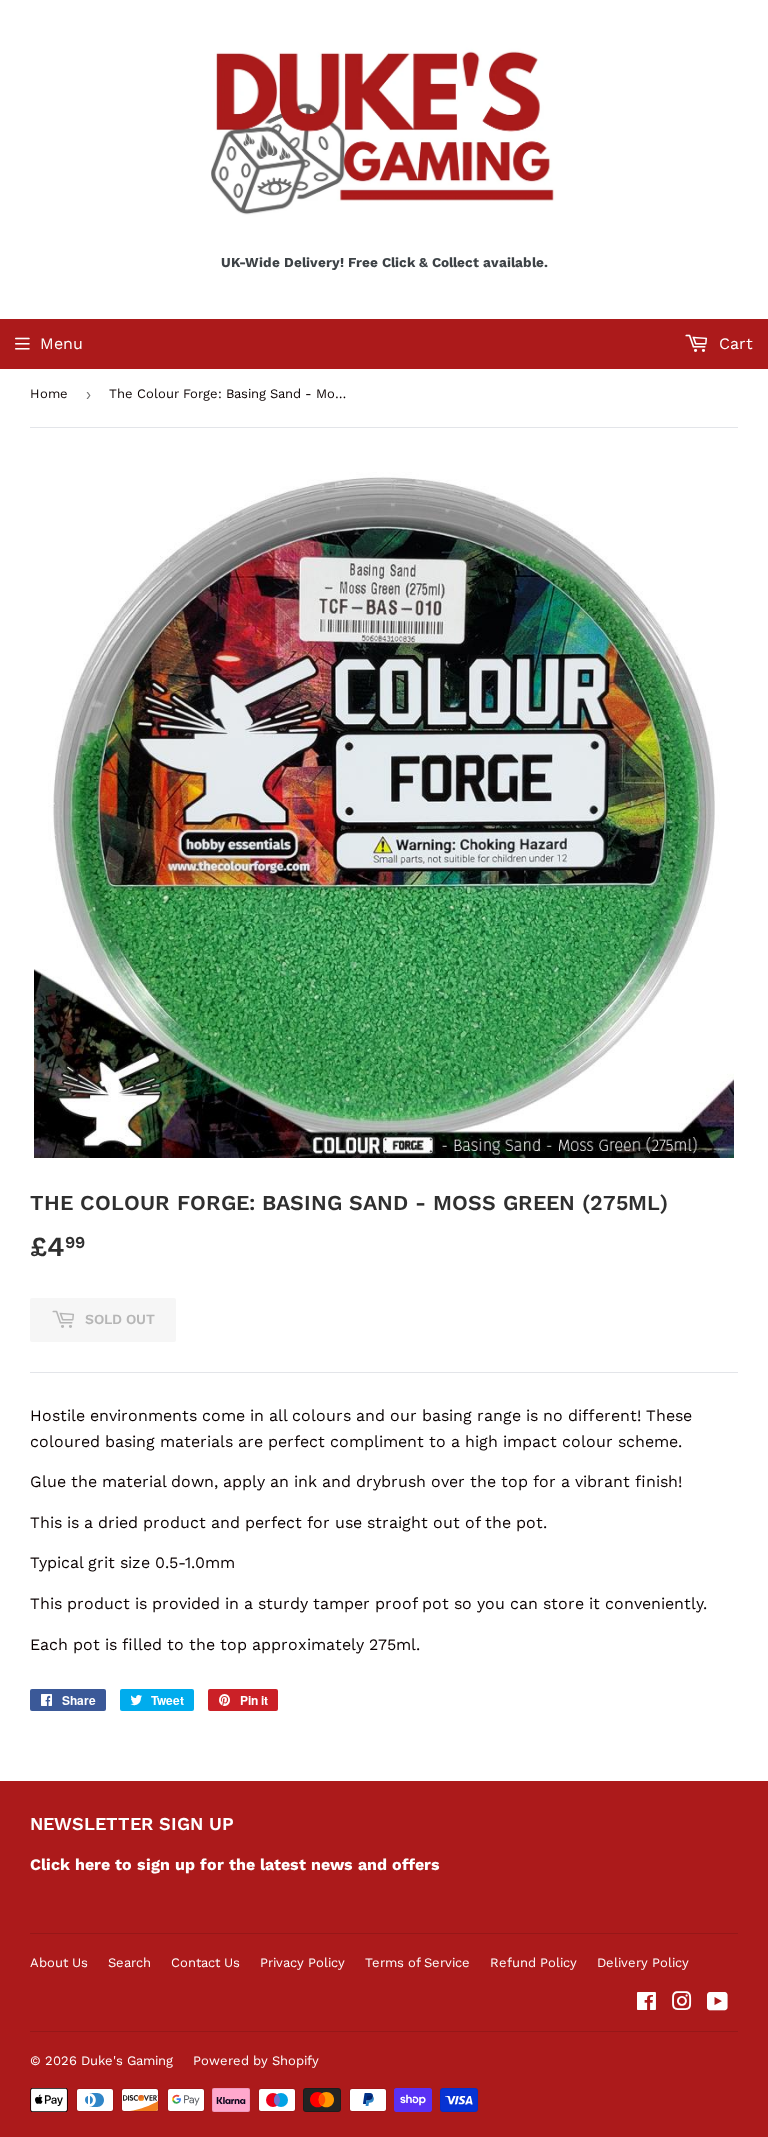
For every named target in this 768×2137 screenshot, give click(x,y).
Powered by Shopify (256, 2060)
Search (129, 1962)
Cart (733, 343)
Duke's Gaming (127, 2060)
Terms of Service (417, 1962)
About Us (59, 1962)
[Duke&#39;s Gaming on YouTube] (717, 2003)
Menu (61, 343)
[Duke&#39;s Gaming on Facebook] (646, 2003)
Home (49, 393)
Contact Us (205, 1962)
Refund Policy (533, 1962)
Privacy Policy (302, 1962)
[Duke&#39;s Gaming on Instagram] (682, 2003)
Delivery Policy (643, 1962)
